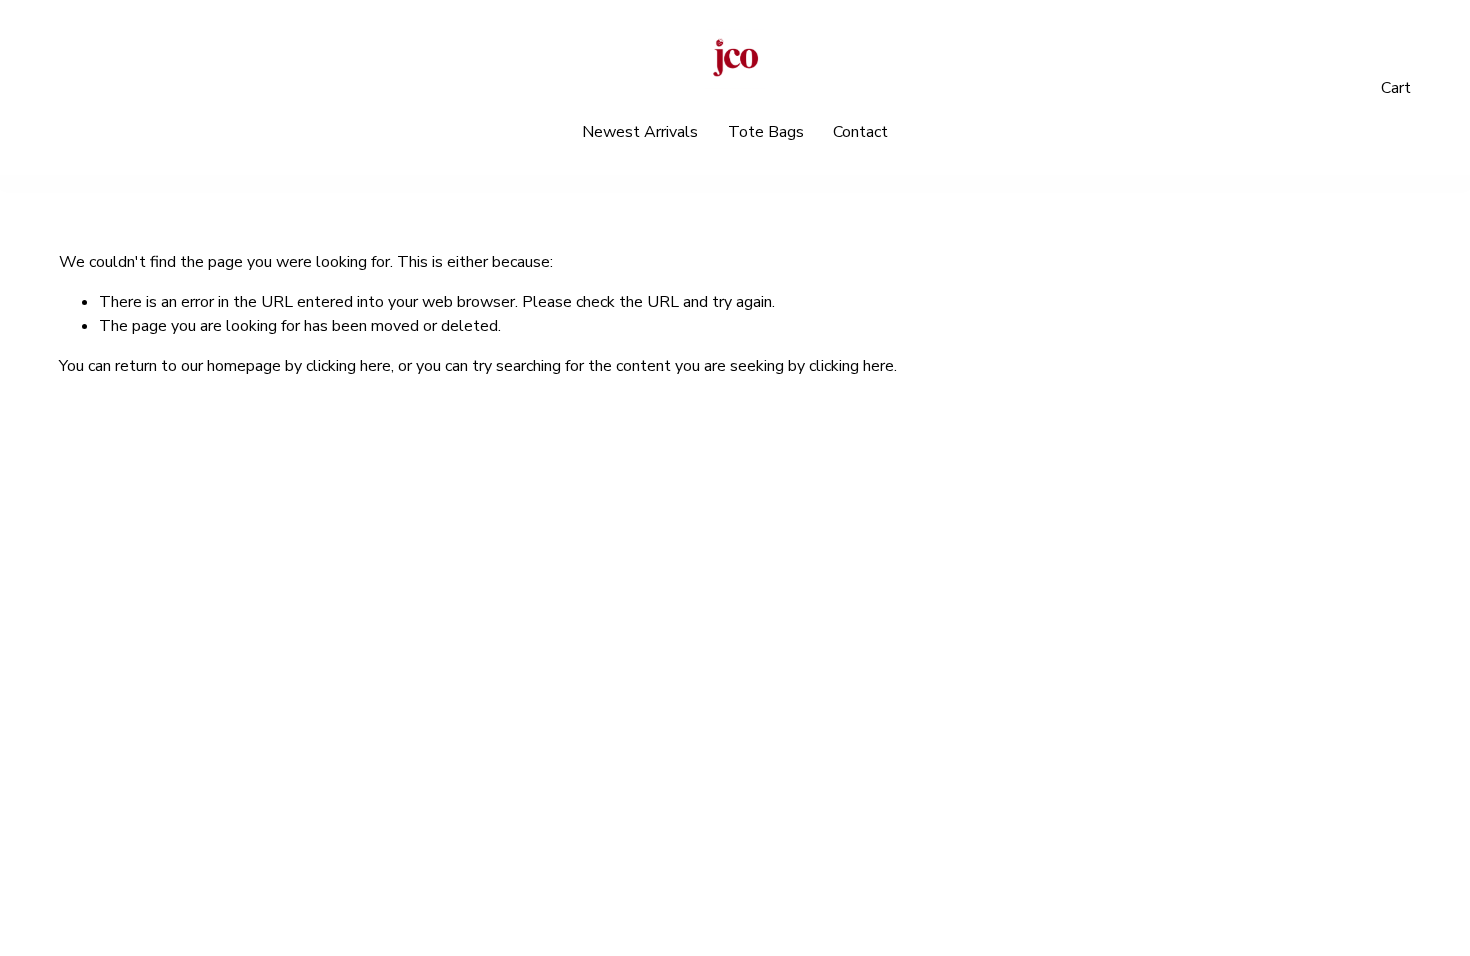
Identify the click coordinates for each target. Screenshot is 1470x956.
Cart (1396, 88)
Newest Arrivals (640, 132)
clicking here (348, 366)
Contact (860, 132)
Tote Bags (766, 132)
